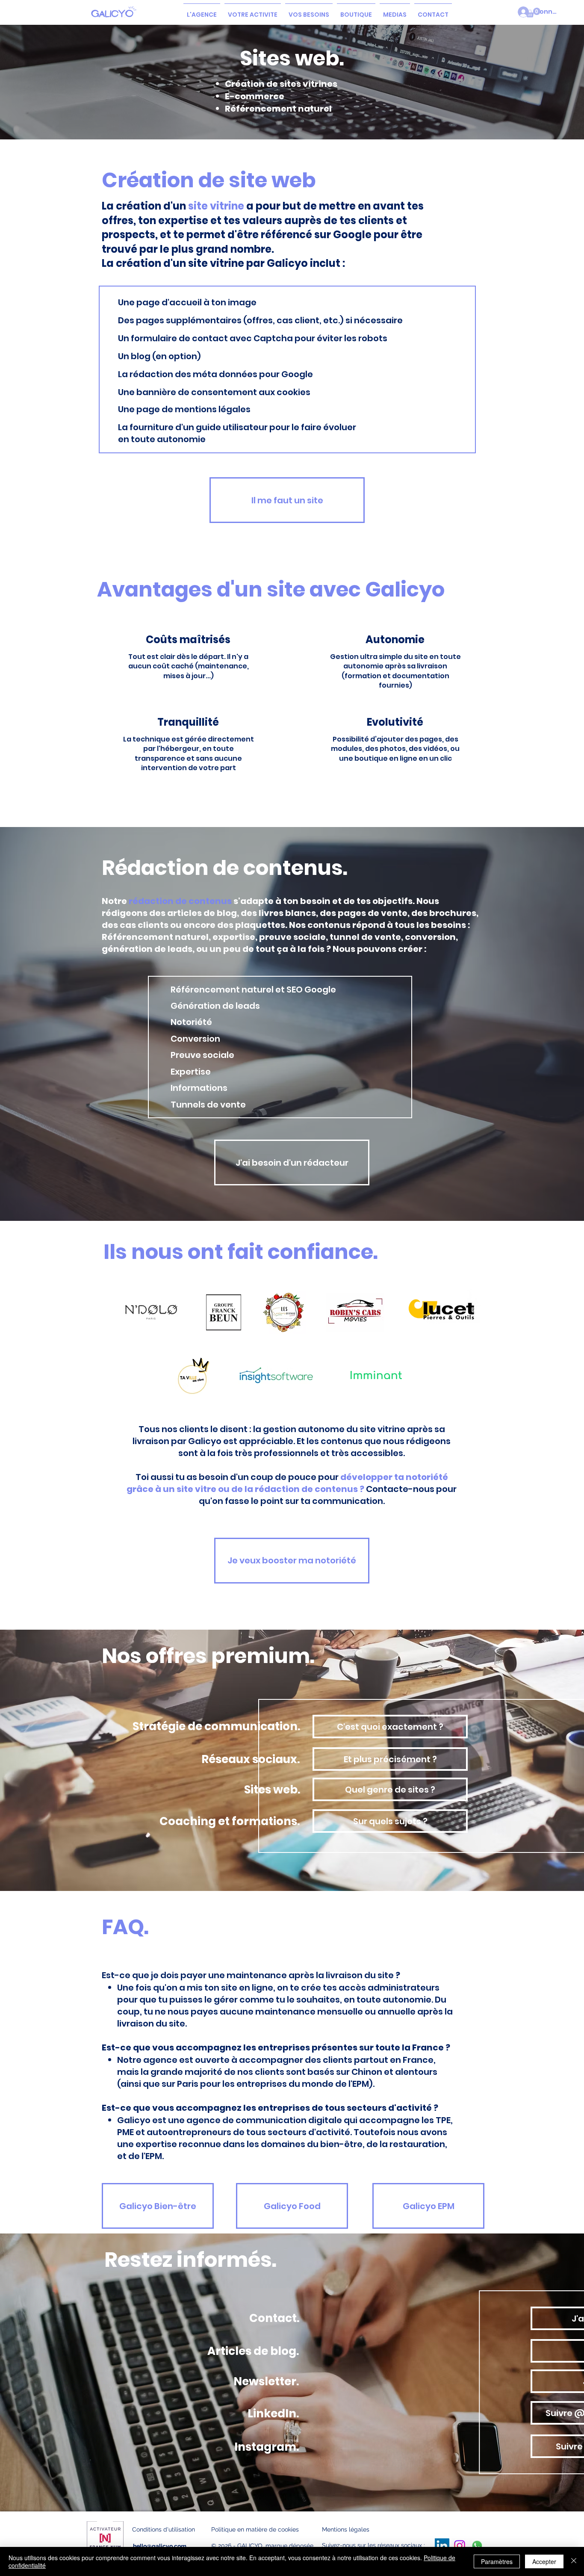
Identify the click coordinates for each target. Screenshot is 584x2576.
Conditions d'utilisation (164, 2529)
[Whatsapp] (477, 2546)
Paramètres (497, 2561)
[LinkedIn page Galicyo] (442, 2546)
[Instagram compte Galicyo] (460, 2546)
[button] (253, 11)
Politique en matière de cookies (256, 2529)
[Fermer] (574, 2561)
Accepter (544, 2561)
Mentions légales (346, 2529)
